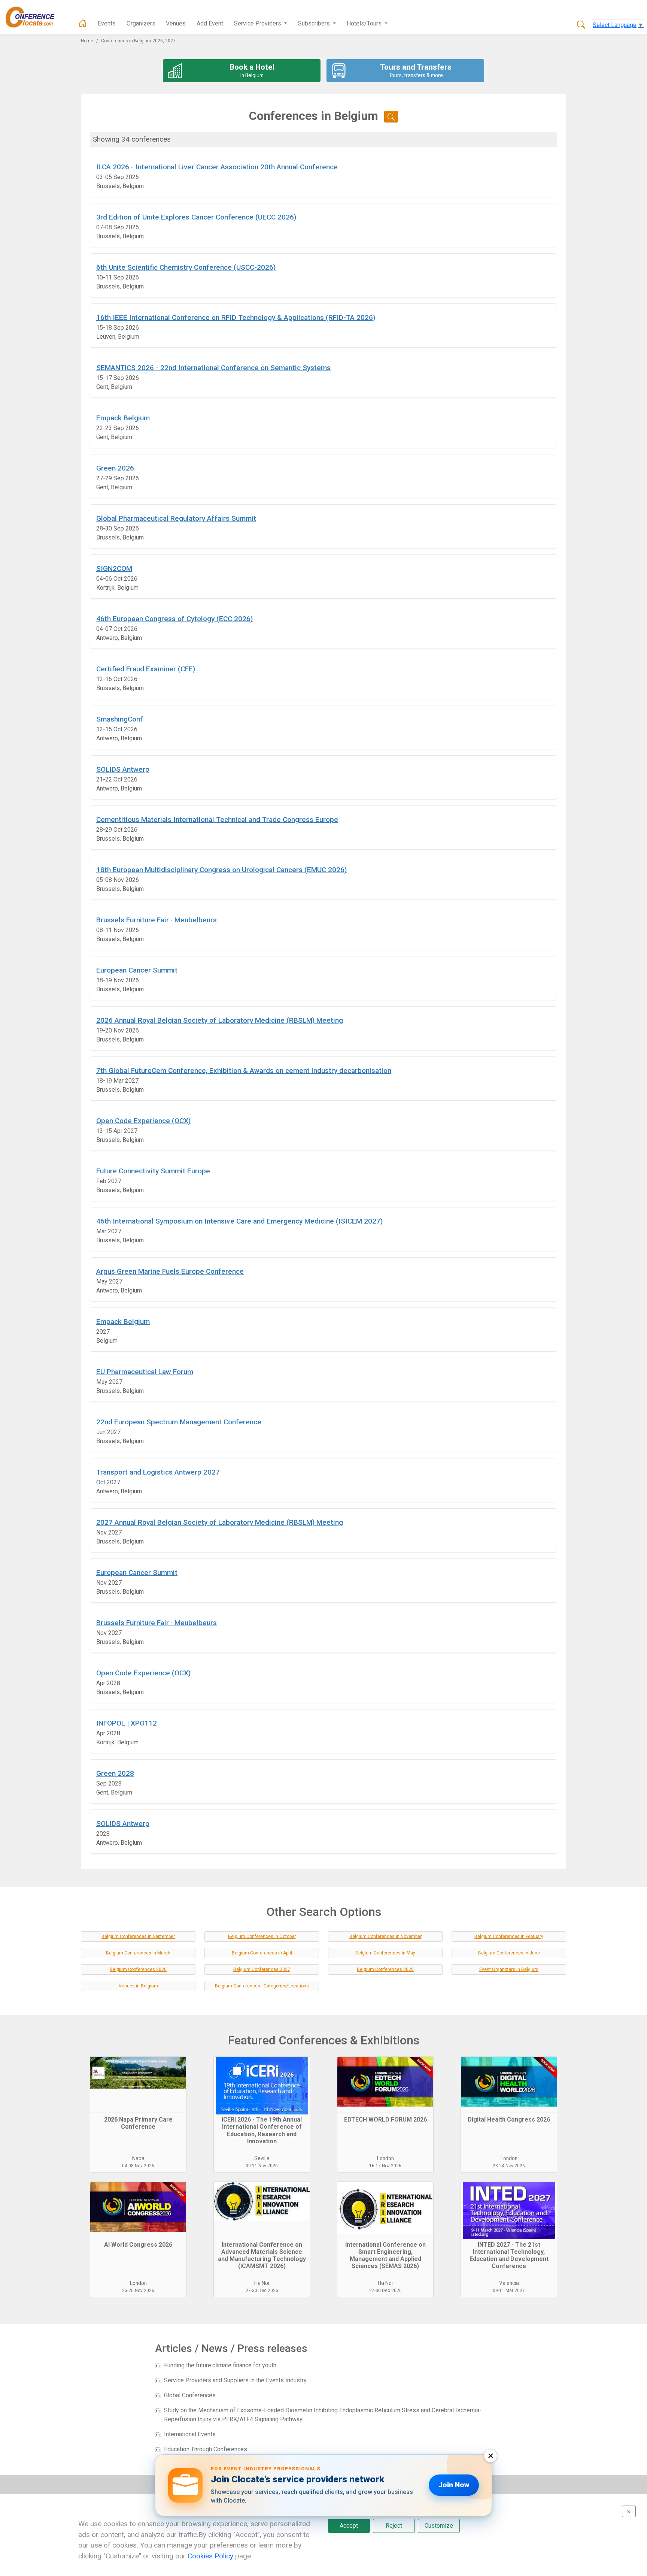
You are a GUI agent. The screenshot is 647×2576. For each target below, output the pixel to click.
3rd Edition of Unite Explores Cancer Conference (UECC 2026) (196, 217)
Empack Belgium (123, 418)
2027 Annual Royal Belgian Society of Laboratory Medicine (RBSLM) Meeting (220, 1522)
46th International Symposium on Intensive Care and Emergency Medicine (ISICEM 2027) (239, 1221)
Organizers (141, 23)
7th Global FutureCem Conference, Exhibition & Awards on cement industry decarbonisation (244, 1071)
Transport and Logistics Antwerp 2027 (158, 1472)
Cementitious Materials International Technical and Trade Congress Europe (217, 820)
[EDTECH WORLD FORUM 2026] (385, 2085)
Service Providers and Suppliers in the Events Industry (235, 2380)
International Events (190, 2434)
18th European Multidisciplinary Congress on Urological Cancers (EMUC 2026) (221, 870)
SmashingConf (120, 719)
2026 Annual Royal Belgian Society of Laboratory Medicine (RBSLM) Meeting (220, 1020)
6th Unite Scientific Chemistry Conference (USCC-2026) (186, 267)
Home (87, 41)
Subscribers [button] (315, 23)
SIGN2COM (114, 569)
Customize (439, 2526)
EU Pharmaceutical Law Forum (145, 1372)
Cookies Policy (210, 2556)
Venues (176, 23)
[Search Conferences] (581, 25)
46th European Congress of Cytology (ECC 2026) (174, 619)
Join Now (454, 2485)
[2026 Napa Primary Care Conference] (138, 2085)
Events (107, 23)
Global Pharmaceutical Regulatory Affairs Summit (176, 518)
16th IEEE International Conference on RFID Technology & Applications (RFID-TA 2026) (236, 318)
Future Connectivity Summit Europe (153, 1171)
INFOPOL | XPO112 (127, 1723)
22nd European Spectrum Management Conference (179, 1422)
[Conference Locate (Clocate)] (34, 17)
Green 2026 (115, 468)
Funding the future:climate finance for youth (220, 2365)
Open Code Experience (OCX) (143, 1121)
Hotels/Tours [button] (365, 23)
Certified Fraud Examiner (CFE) (146, 669)
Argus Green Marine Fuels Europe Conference (170, 1271)
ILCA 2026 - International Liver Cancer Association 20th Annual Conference (217, 167)
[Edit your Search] (391, 117)
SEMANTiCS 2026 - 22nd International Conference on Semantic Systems (213, 368)
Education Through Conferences (206, 2449)
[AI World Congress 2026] (138, 2210)
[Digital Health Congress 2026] (509, 2085)
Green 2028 (115, 1773)
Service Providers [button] (258, 23)
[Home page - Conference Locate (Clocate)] (83, 24)
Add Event (210, 23)
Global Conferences (190, 2395)
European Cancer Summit (137, 970)
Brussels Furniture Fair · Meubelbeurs (157, 920)
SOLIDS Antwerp (123, 769)
